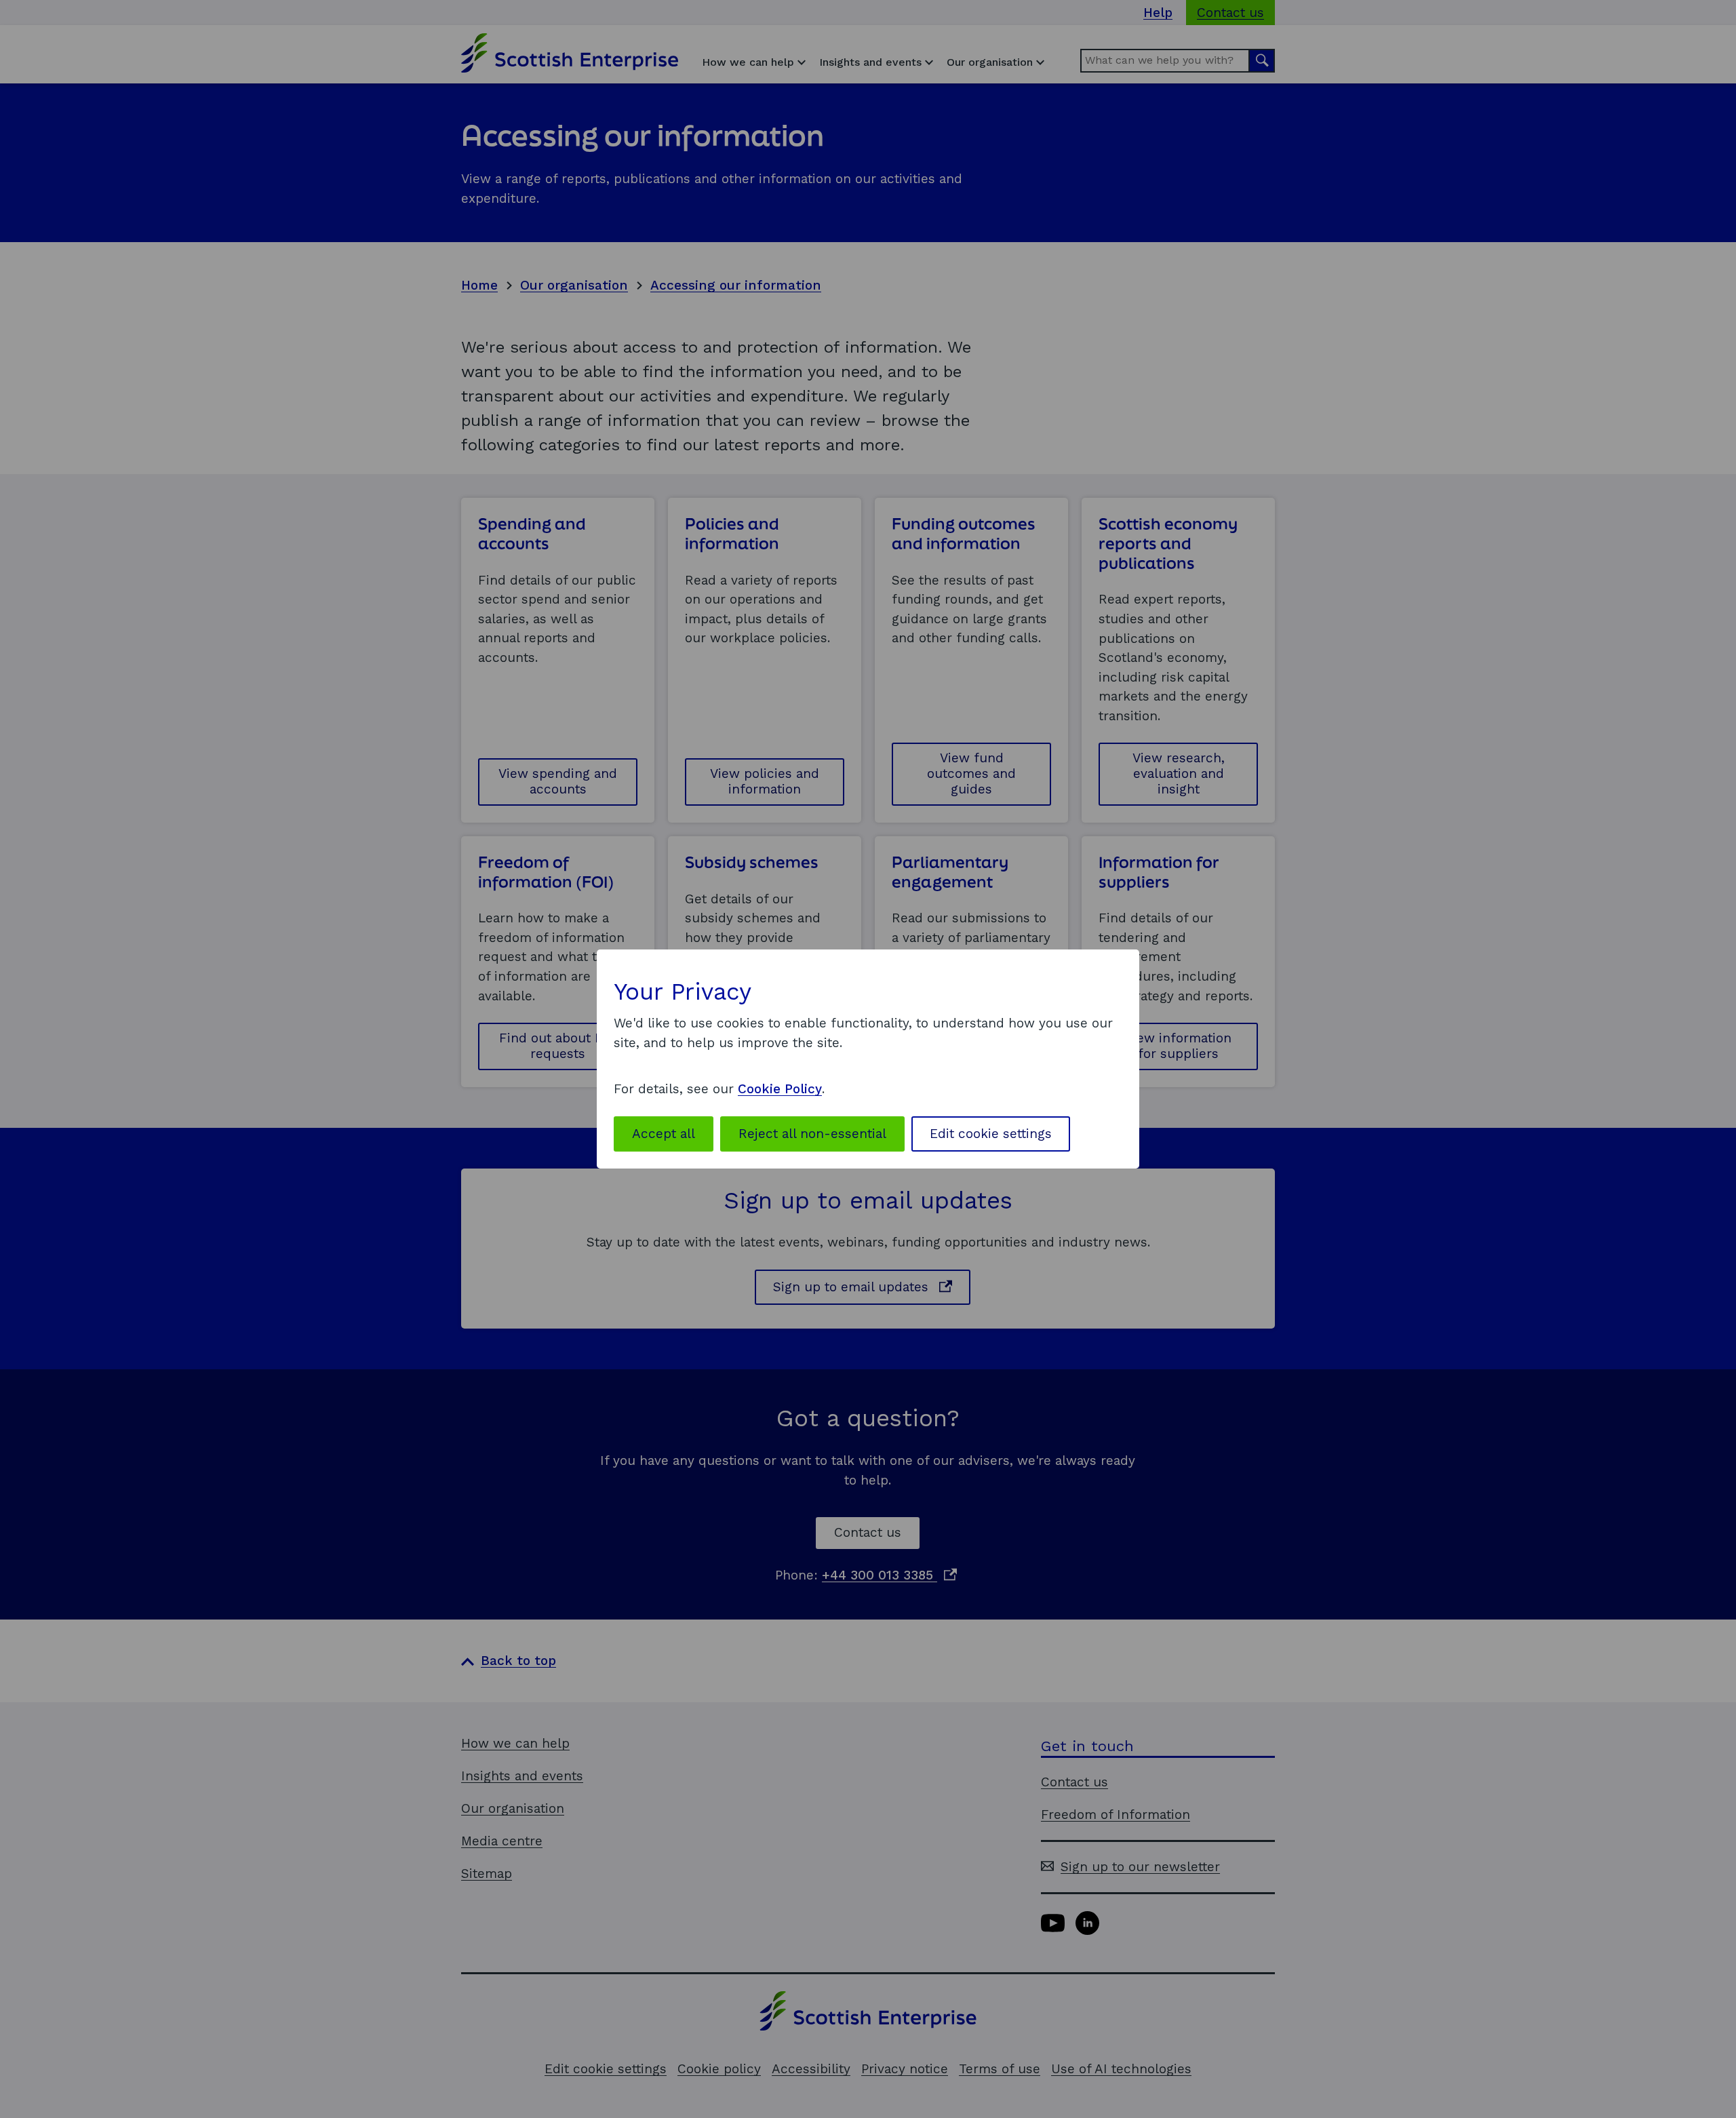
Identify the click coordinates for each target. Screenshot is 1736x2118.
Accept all (664, 1134)
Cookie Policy (780, 1089)
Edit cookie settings (991, 1134)
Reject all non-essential (812, 1134)
